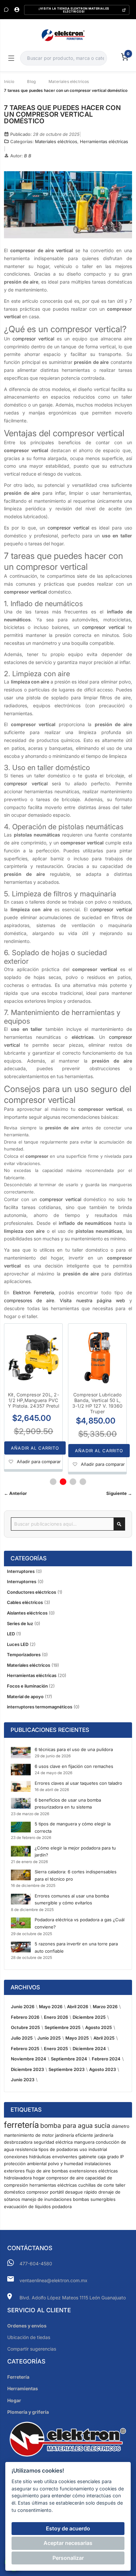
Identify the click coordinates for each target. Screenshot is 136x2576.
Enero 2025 (56, 2049)
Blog (31, 81)
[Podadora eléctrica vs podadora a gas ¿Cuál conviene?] (21, 1923)
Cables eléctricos (25, 1602)
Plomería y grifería (28, 2412)
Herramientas (23, 2388)
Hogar (14, 2400)
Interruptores (21, 1571)
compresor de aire (65, 2178)
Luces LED (18, 1644)
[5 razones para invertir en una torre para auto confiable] (21, 1947)
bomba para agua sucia (75, 2126)
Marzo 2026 (105, 2007)
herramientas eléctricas (53, 2185)
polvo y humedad (66, 2164)
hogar (39, 2178)
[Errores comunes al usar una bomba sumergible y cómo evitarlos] (21, 1899)
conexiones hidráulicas (27, 2157)
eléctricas (108, 2171)
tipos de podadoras (58, 2149)
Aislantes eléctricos (27, 1613)
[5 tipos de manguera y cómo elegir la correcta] (21, 1827)
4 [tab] (83, 1482)
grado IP (115, 2157)
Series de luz (20, 1623)
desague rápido (81, 2192)
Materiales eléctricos (69, 81)
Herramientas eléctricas (104, 141)
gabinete (87, 2157)
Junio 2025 (49, 2038)
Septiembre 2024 (69, 2059)
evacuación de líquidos (27, 2206)
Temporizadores (24, 1655)
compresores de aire (29, 1300)
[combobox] (63, 58)
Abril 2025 (104, 2038)
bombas (60, 2171)
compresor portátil (45, 2192)
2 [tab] (63, 1482)
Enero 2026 (56, 2017)
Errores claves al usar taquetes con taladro (78, 1783)
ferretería (21, 2125)
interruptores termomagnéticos (40, 1707)
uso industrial (93, 2149)
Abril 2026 (78, 2007)
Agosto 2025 (99, 2027)
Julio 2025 (22, 2038)
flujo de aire (38, 2171)
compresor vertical (33, 339)
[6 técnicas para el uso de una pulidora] (21, 1753)
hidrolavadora (18, 2178)
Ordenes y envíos (27, 2326)
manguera (84, 2142)
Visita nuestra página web (92, 1300)
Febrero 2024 (106, 2059)
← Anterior (15, 1493)
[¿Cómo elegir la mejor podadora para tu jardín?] (21, 1851)
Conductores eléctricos (32, 1592)
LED (11, 1634)
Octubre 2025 (25, 2027)
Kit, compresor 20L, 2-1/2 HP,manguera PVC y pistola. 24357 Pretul (34, 1400)
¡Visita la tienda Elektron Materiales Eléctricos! (74, 10)
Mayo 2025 (77, 2038)
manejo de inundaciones (47, 2199)
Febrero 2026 (25, 2017)
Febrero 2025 (25, 2049)
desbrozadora (18, 2142)
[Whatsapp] (6, 10)
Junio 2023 (23, 2080)
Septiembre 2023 (67, 2069)
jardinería (104, 2135)
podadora (62, 2206)
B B (28, 156)
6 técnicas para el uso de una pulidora (74, 1749)
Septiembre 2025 (63, 2027)
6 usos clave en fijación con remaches (74, 1766)
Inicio (9, 81)
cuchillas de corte (96, 2185)
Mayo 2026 (51, 2007)
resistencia (26, 2149)
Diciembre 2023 (27, 2069)
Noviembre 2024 (29, 2059)
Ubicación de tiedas (29, 2337)
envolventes (65, 2157)
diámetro (120, 2126)
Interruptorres (22, 1581)
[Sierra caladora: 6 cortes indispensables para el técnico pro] (21, 1875)
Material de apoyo (25, 1697)
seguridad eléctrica (53, 2142)
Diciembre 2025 (89, 2017)
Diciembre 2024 (89, 2049)
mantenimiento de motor (29, 2135)
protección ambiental (25, 2164)
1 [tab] (53, 1482)
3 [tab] (73, 1482)
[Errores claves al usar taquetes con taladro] (21, 1786)
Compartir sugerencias (32, 2349)
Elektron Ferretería (34, 1292)
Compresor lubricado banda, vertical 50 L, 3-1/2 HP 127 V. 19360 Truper (98, 1403)
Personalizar (68, 2558)
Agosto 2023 (102, 2069)
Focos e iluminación (28, 1686)
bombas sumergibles (94, 2199)
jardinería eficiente (74, 2135)
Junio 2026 (23, 2007)
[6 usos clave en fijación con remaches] (21, 1770)
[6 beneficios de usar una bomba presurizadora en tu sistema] (21, 1803)
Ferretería (18, 2377)
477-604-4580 (36, 2264)
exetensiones (83, 2171)
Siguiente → (119, 1493)
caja (102, 2157)
